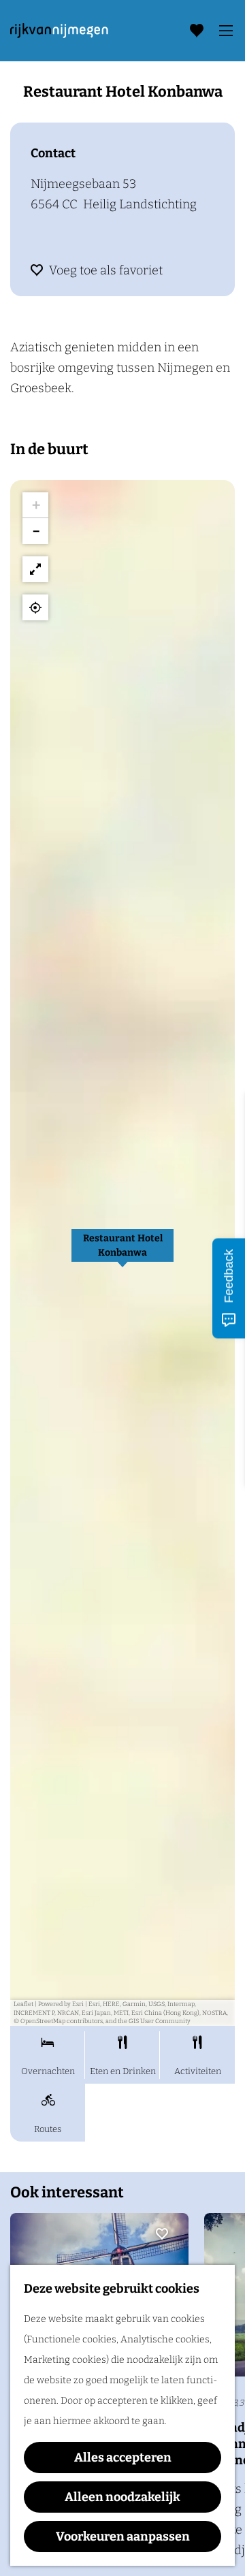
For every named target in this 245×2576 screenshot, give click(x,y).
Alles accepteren (123, 2458)
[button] (122, 1253)
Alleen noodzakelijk (122, 2497)
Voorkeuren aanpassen (123, 2537)
